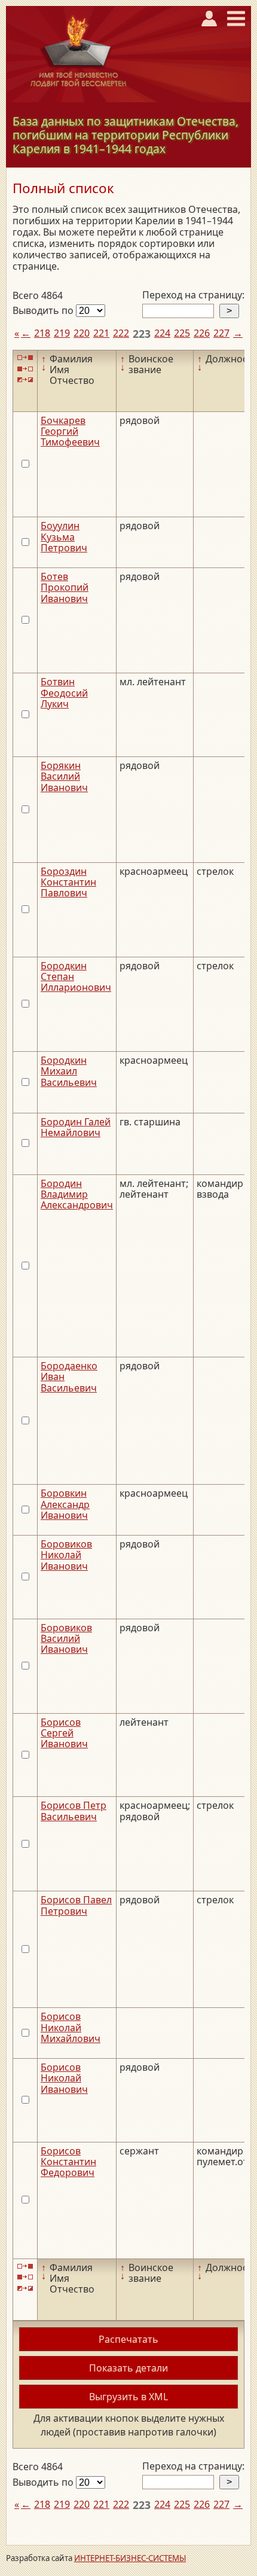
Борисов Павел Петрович (76, 1905)
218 (42, 333)
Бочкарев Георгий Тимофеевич (70, 431)
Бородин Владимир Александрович (77, 1194)
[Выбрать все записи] (25, 358)
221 (101, 333)
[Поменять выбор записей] (25, 379)
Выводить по (44, 310)
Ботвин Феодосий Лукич (64, 693)
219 (62, 333)
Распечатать (128, 2339)
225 (182, 333)
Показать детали (128, 2368)
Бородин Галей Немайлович (76, 1127)
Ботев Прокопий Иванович (65, 587)
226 (202, 333)
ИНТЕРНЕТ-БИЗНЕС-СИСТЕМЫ (130, 2558)
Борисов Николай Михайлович (71, 2027)
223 (142, 334)
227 (221, 333)
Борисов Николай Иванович (64, 2078)
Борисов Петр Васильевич (74, 1811)
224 (162, 333)
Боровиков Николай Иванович (66, 1555)
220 (82, 333)
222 (121, 333)
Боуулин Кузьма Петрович (64, 537)
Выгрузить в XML (128, 2397)
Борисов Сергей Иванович (64, 1733)
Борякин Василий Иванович (64, 776)
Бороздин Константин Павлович (68, 882)
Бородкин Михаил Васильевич (69, 1071)
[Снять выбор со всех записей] (25, 369)
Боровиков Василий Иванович (66, 1639)
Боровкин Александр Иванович (65, 1504)
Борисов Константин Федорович (68, 2162)
